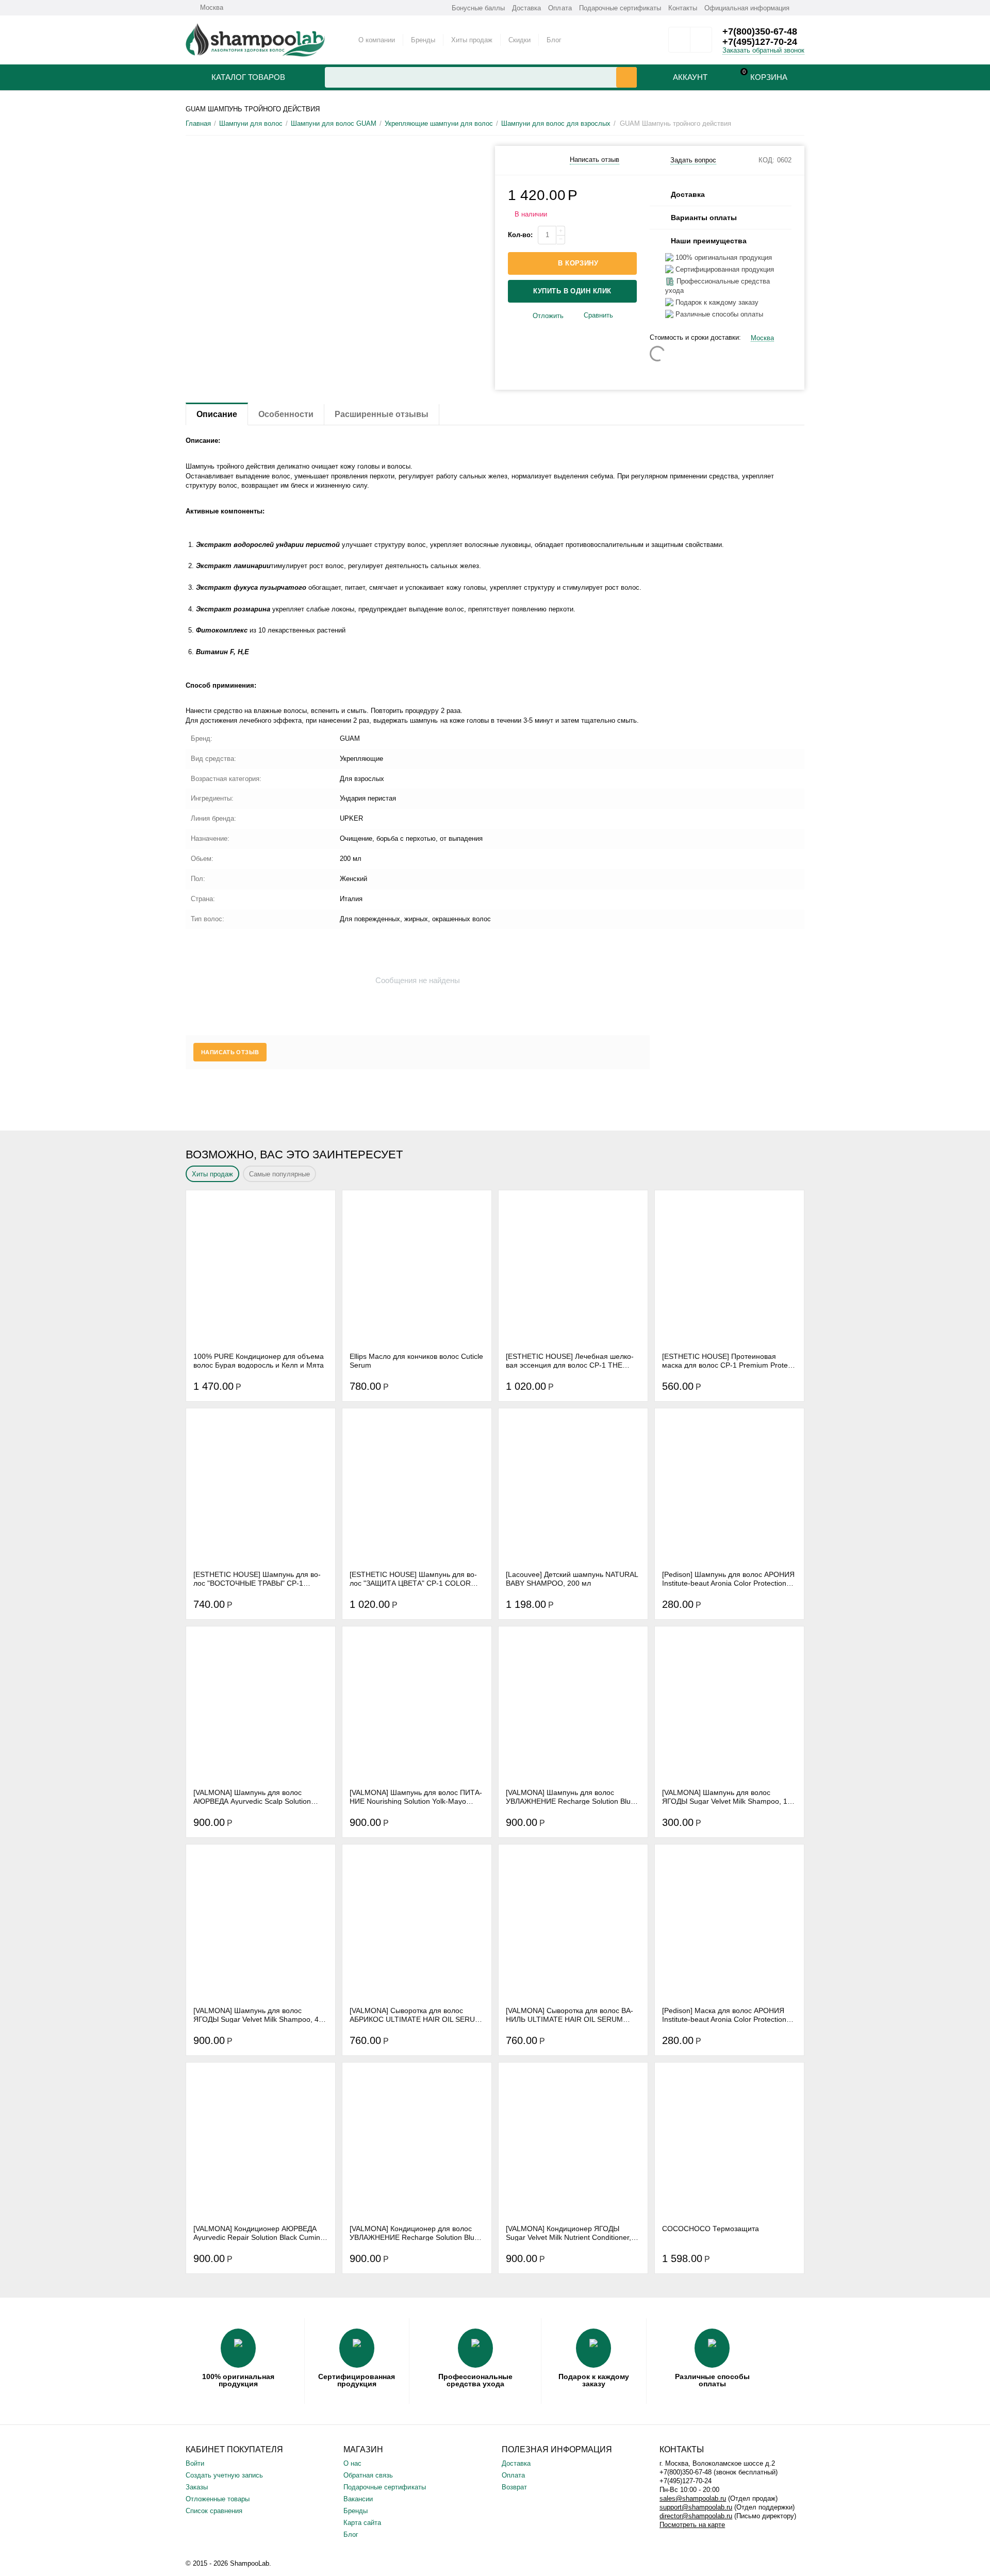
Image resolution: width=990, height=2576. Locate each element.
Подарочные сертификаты (620, 8)
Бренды (423, 40)
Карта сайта (362, 2523)
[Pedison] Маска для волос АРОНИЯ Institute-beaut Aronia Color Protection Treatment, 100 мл (724, 2015)
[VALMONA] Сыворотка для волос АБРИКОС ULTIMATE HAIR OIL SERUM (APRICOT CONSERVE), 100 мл (415, 2015)
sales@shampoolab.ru (693, 2498)
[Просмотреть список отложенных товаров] (679, 43)
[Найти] (626, 77)
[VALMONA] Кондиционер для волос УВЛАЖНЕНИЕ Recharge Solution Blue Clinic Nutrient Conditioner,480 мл (414, 2233)
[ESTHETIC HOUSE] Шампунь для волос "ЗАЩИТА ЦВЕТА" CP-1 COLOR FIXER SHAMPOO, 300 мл (413, 1578)
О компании (377, 40)
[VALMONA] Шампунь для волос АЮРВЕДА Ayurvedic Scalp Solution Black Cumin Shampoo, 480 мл (252, 1797)
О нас (352, 2463)
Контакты (683, 8)
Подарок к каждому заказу (594, 2380)
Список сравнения (214, 2511)
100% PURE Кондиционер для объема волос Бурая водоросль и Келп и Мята (259, 1360)
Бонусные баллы (478, 8)
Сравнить (598, 315)
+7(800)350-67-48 (760, 31)
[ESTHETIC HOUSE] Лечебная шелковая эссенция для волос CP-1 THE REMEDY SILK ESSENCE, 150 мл (570, 1360)
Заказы (197, 2487)
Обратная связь (368, 2475)
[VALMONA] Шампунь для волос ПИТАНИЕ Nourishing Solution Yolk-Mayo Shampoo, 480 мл (416, 1797)
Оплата (560, 8)
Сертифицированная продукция (357, 2380)
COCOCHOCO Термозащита (711, 2229)
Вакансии (358, 2499)
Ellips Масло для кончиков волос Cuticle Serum (416, 1360)
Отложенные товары (218, 2499)
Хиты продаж (472, 40)
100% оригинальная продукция (238, 2380)
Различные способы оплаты (712, 2380)
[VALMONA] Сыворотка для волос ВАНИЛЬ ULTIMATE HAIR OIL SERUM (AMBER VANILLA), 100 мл (570, 2015)
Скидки (519, 40)
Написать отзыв (595, 160)
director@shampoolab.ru (696, 2516)
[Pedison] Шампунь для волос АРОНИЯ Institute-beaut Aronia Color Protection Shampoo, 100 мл (728, 1578)
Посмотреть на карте (692, 2525)
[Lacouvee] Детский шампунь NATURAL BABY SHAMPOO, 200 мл (572, 1578)
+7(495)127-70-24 (760, 42)
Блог (554, 40)
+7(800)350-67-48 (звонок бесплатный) (719, 2472)
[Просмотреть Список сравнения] (701, 43)
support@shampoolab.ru (696, 2507)
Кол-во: (520, 235)
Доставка (526, 8)
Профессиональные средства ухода (475, 2380)
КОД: (766, 160)
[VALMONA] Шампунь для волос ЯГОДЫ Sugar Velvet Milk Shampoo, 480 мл (260, 2015)
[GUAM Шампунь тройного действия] (334, 150)
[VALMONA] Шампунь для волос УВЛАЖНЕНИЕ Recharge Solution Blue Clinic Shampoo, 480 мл (570, 1797)
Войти (195, 2463)
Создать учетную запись (224, 2475)
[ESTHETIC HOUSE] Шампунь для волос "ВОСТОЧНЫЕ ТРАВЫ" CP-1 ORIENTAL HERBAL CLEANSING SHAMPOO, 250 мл (257, 1578)
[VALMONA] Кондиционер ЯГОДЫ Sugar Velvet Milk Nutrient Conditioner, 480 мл (568, 2233)
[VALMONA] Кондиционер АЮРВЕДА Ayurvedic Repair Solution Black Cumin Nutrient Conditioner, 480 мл (257, 2233)
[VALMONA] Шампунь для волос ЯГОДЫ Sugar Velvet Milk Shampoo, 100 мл (729, 1797)
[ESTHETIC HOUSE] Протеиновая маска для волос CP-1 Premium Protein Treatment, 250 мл (728, 1360)
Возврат (514, 2487)
